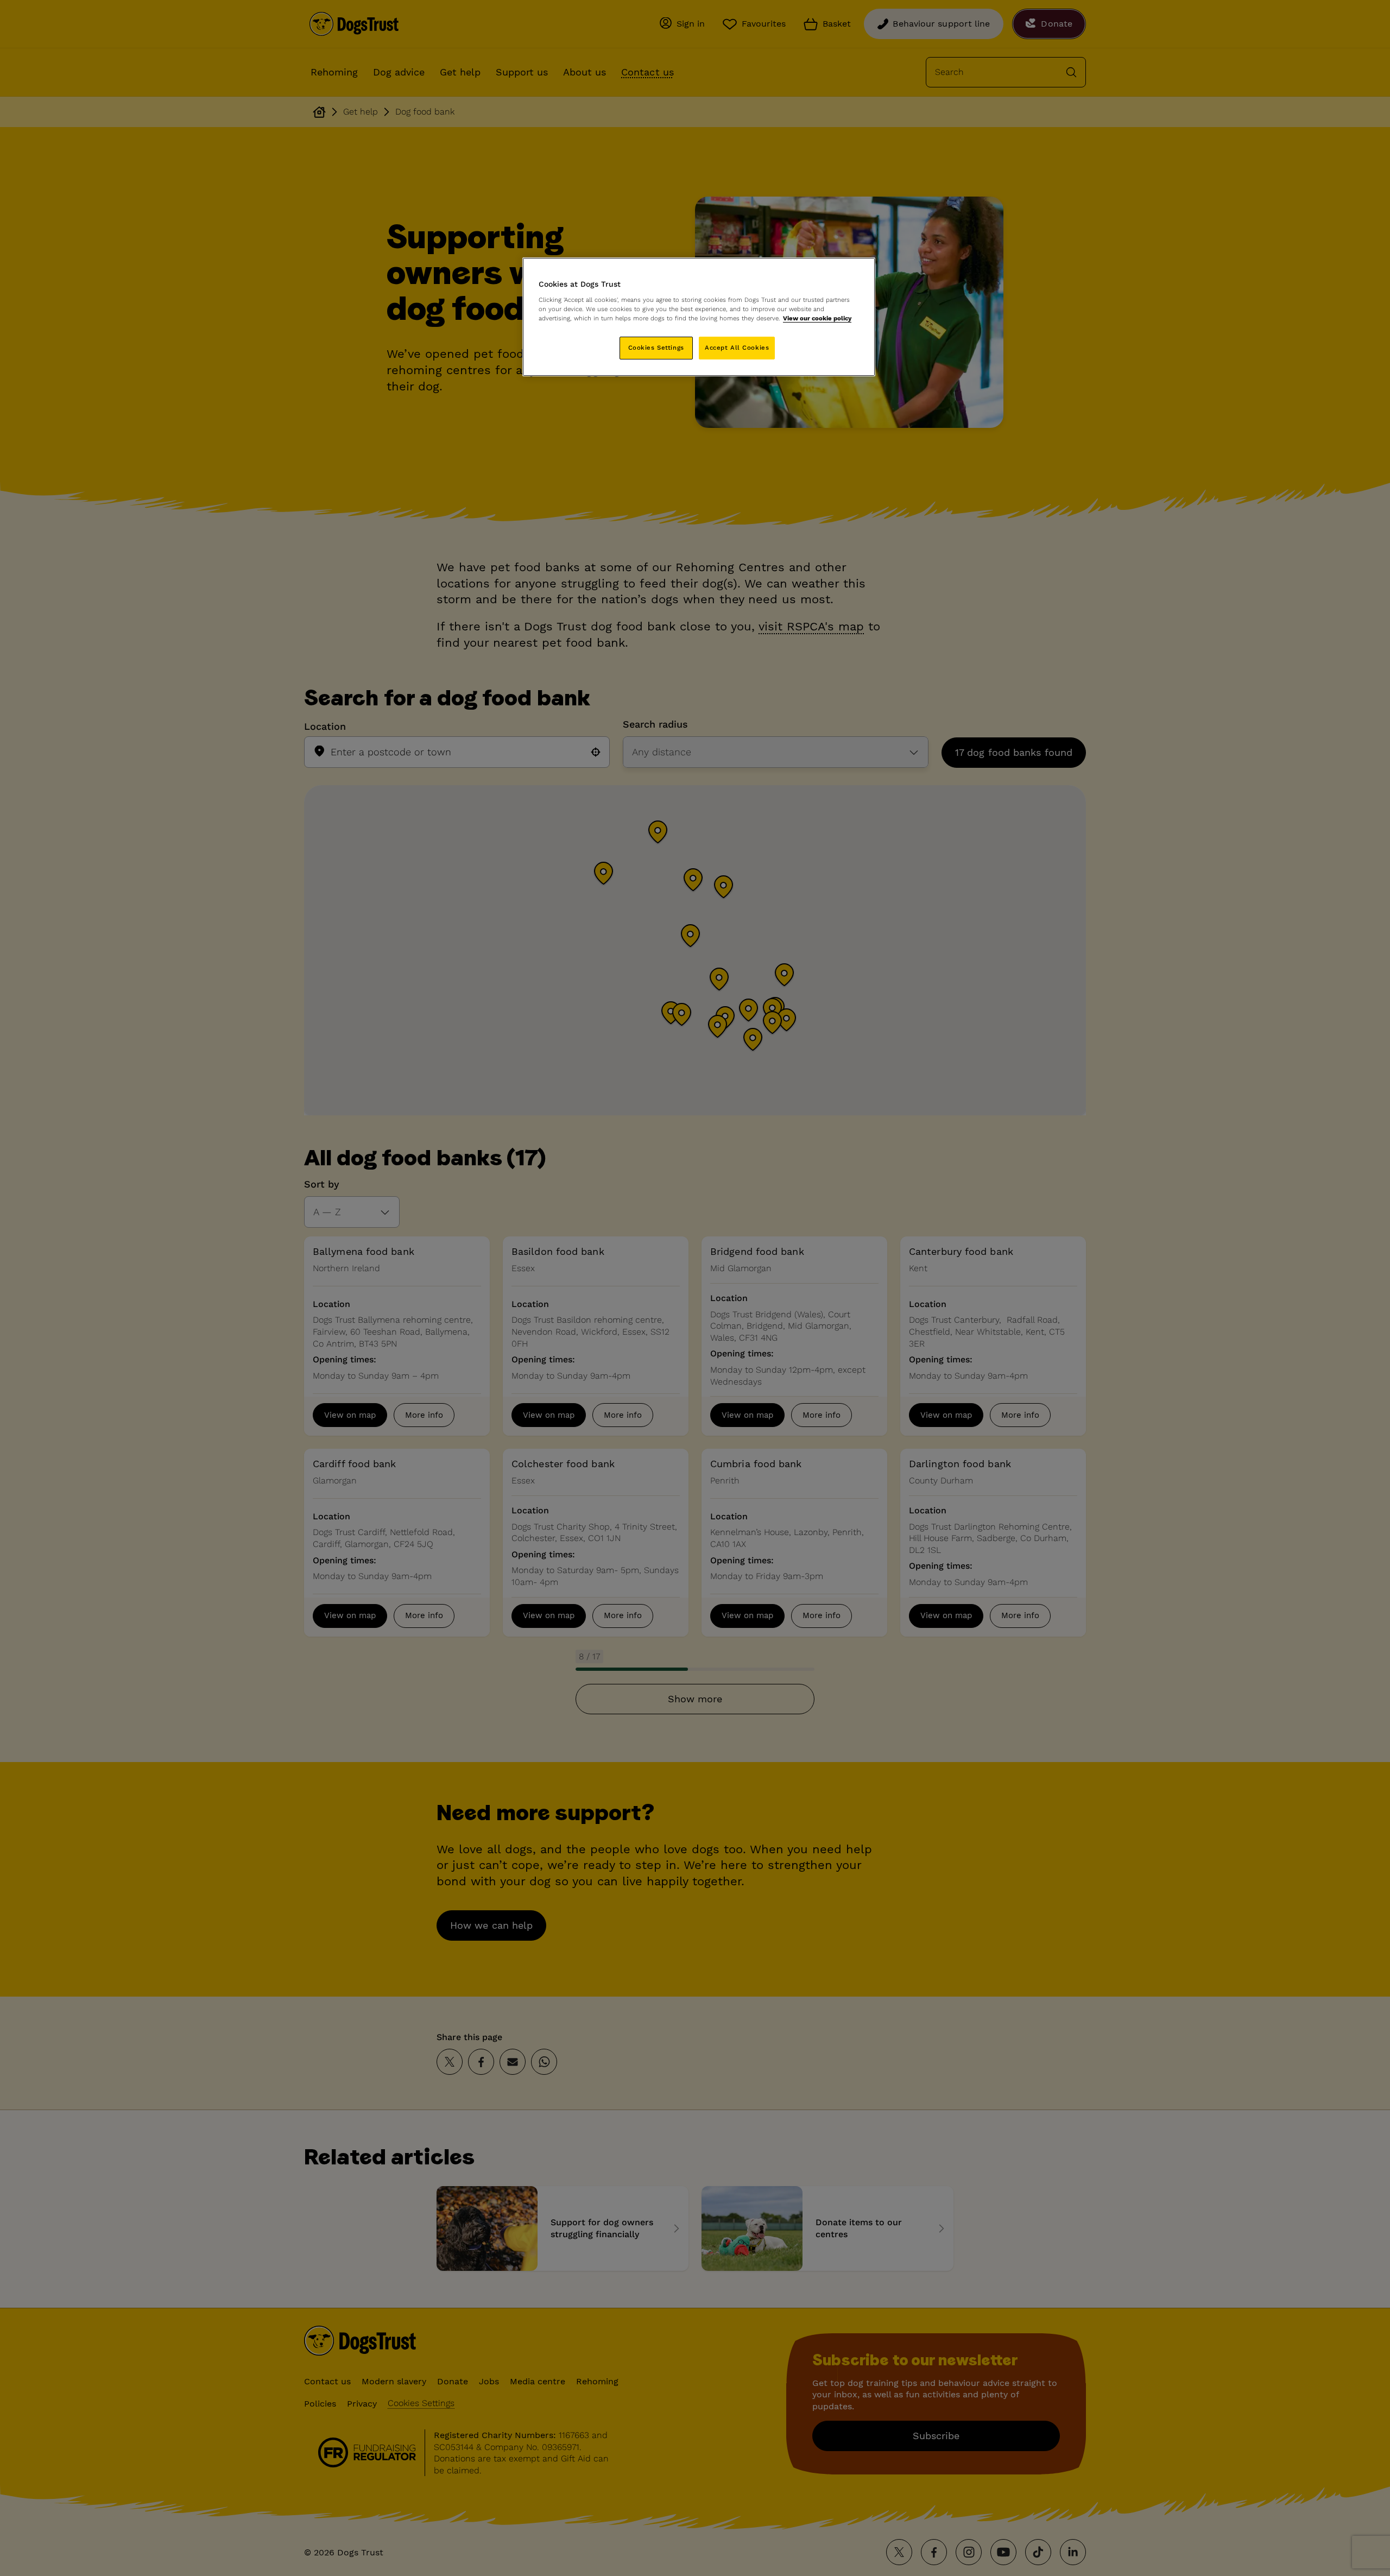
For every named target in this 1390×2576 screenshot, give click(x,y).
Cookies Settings (656, 348)
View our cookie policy (817, 318)
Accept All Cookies (737, 348)
